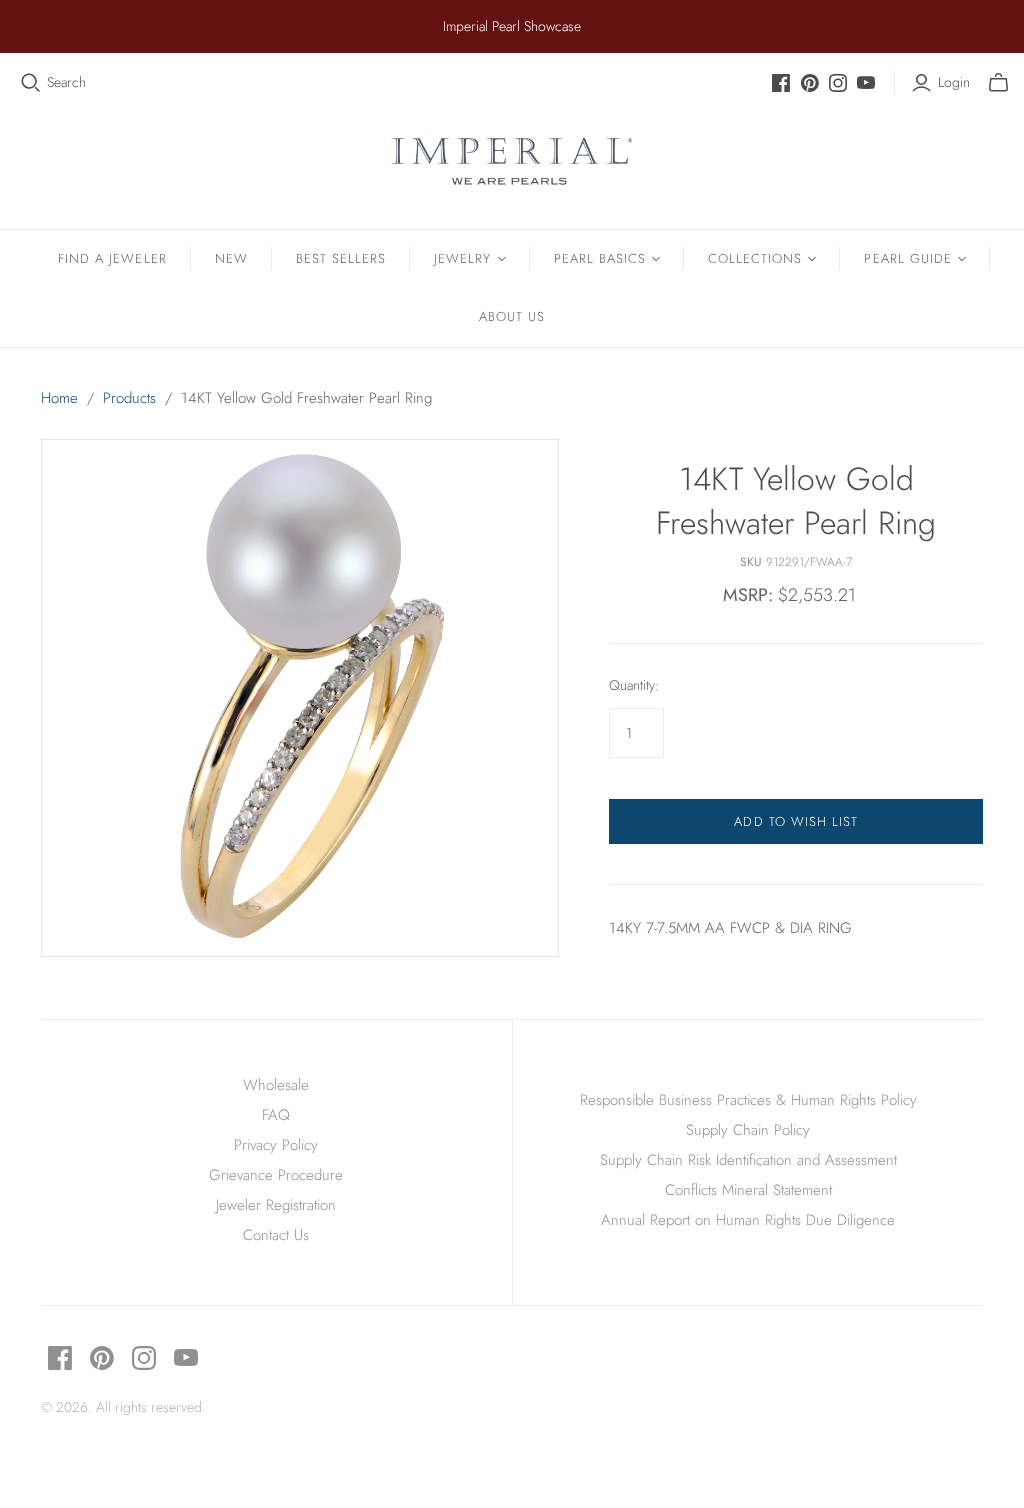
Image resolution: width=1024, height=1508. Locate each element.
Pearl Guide (907, 258)
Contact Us (276, 1235)
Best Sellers (341, 258)
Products (129, 398)
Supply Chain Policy (748, 1130)
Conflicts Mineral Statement (748, 1190)
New (231, 258)
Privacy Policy (276, 1145)
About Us (512, 316)
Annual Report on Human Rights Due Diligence (748, 1220)
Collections (755, 258)
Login (954, 82)
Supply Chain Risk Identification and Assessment (748, 1160)
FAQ (276, 1115)
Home (59, 398)
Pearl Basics (600, 258)
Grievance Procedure (276, 1175)
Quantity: (634, 685)
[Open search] (31, 83)
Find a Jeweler (112, 258)
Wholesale (276, 1085)
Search (66, 82)
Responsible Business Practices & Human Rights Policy (748, 1100)
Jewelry (462, 258)
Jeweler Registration (276, 1205)
